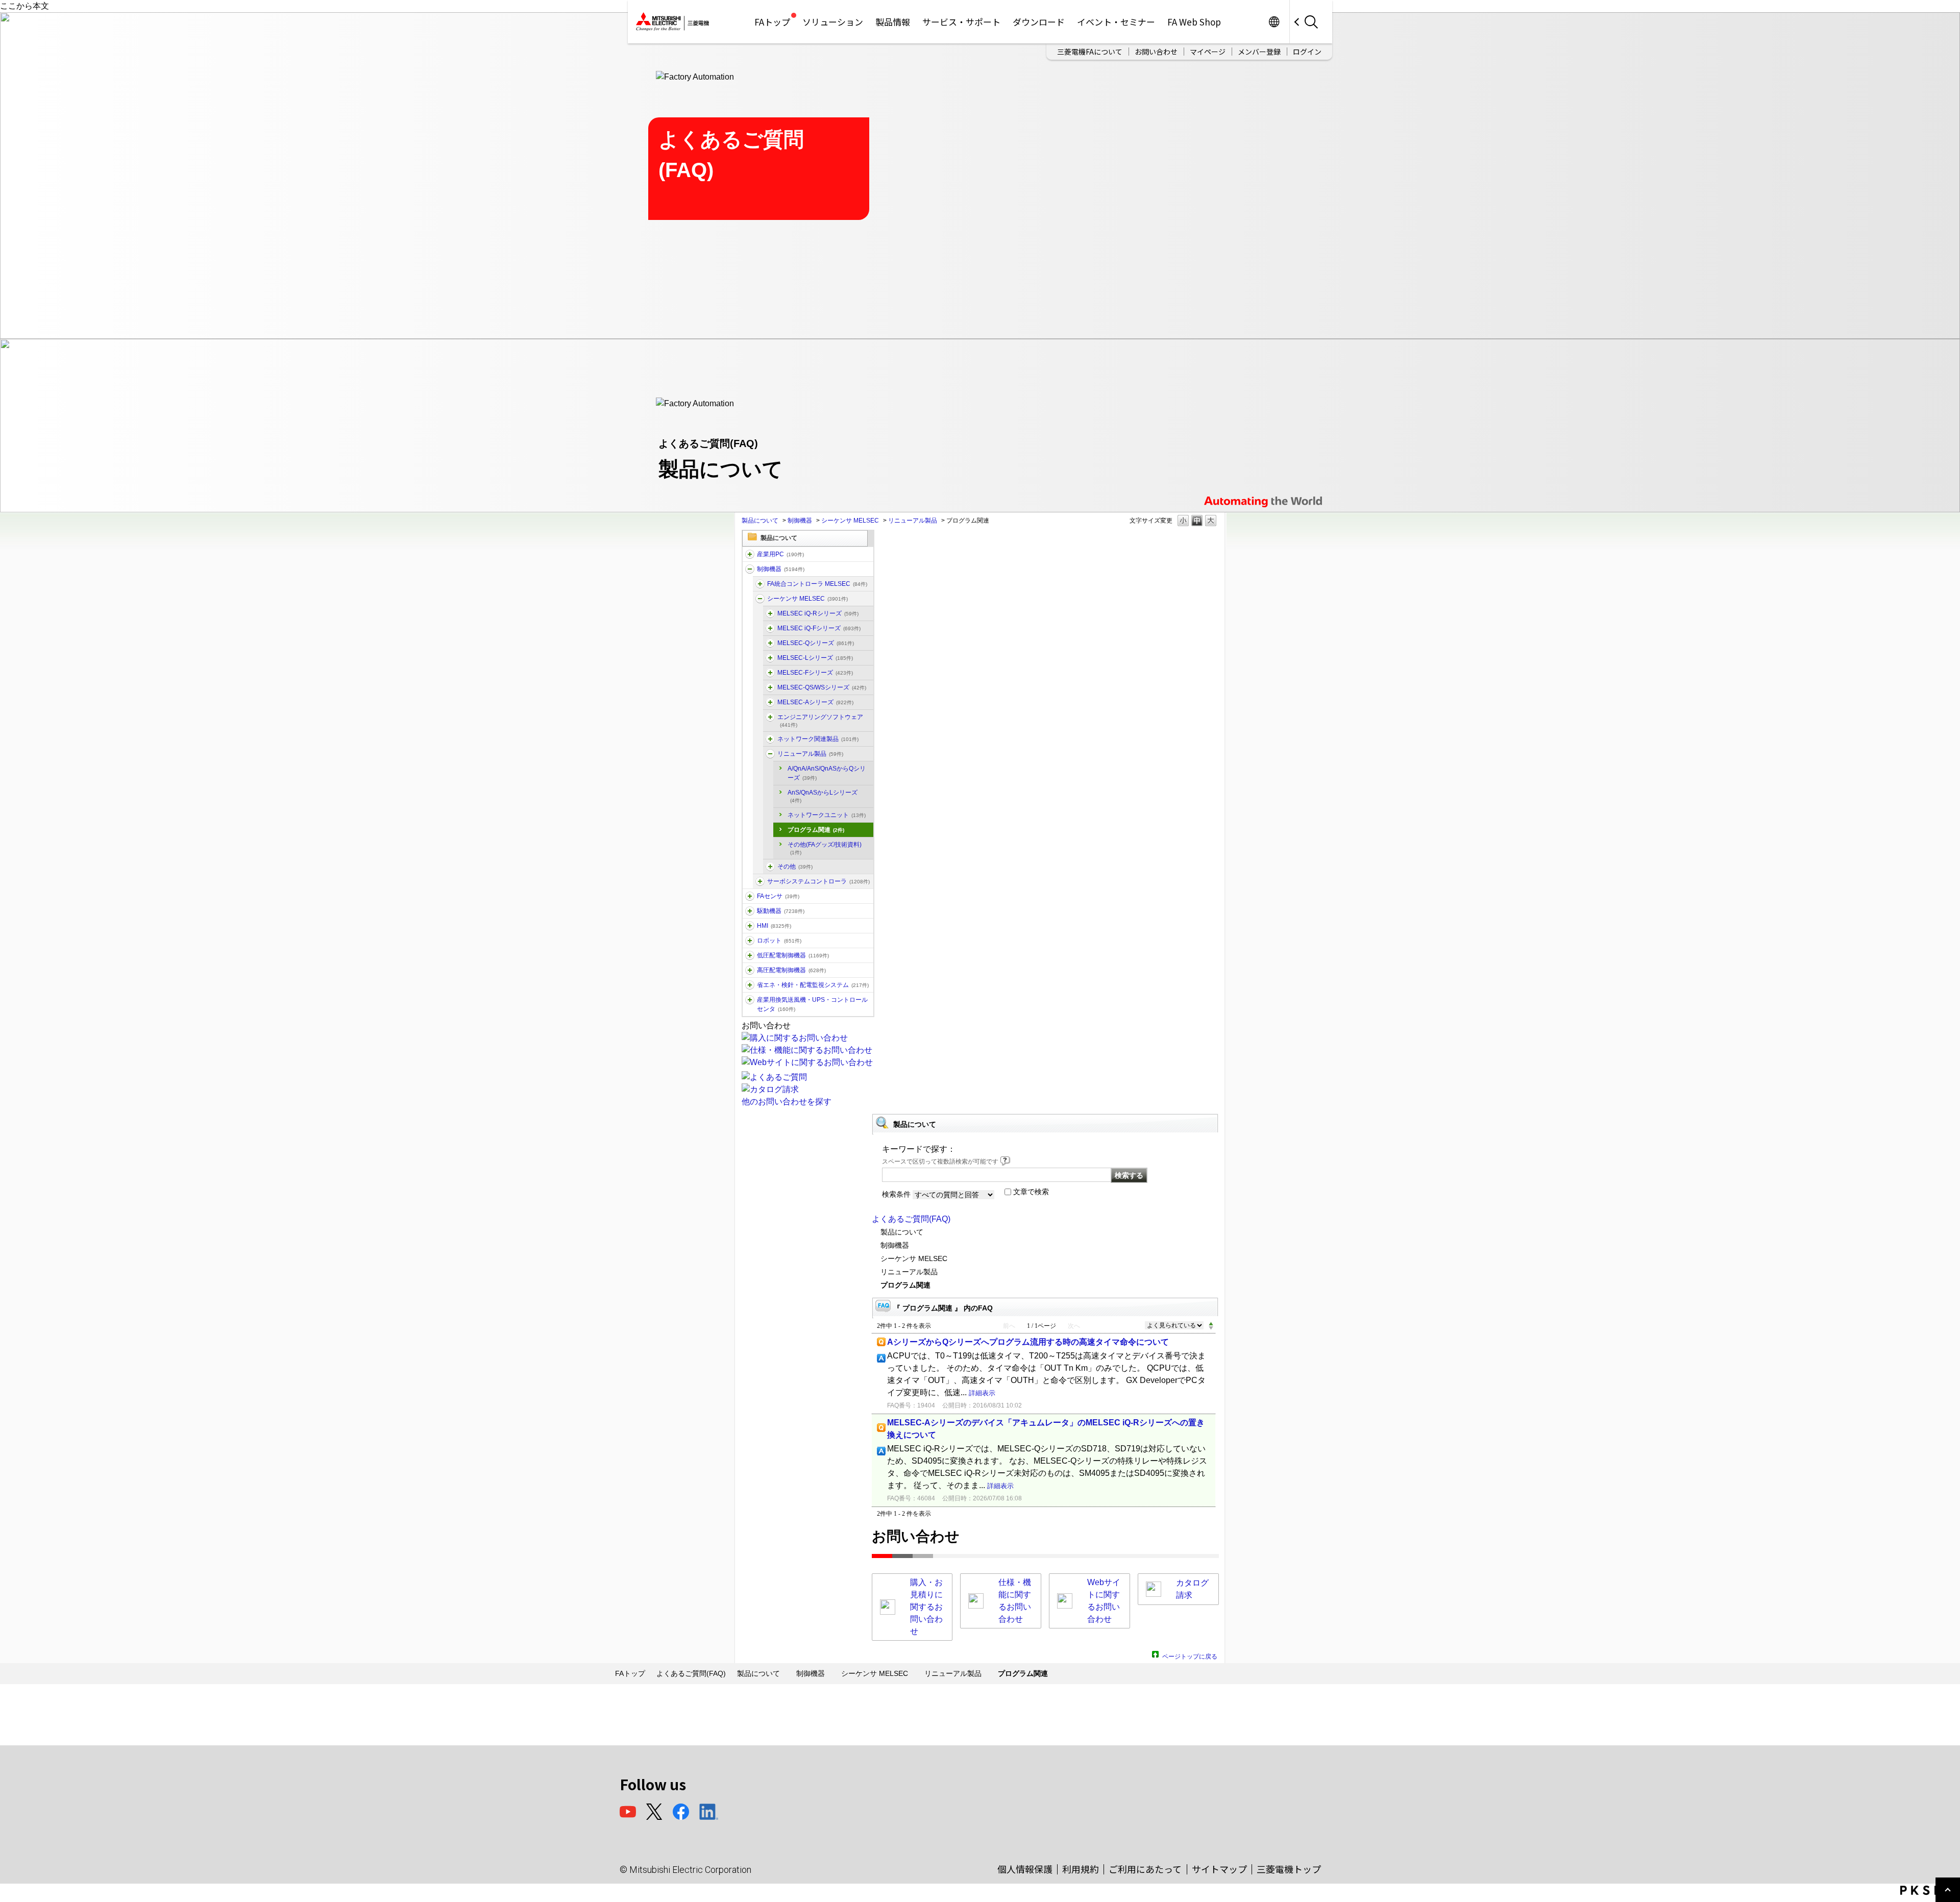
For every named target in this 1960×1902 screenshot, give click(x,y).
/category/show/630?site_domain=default (760, 881)
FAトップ (772, 22)
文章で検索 (1031, 1192)
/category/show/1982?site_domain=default (750, 896)
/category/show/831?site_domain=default (770, 643)
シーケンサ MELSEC (850, 521)
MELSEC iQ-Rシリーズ (818, 613)
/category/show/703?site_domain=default (770, 717)
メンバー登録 (1259, 52)
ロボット (779, 941)
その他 (795, 867)
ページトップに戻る (1190, 1655)
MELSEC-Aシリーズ (815, 702)
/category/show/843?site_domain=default (770, 658)
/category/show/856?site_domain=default (770, 687)
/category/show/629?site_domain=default (750, 569)
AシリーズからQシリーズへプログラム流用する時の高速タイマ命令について (1028, 1342)
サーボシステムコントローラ (818, 881)
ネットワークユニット (827, 815)
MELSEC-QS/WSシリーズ (822, 687)
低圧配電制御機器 (793, 955)
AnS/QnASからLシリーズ (823, 796)
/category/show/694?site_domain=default (760, 599)
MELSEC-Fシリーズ (815, 673)
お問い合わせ (1156, 52)
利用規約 (1081, 1869)
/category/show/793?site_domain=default (750, 970)
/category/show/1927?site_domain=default (770, 754)
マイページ (1208, 52)
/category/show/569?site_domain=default (750, 911)
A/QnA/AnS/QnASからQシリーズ (827, 773)
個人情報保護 (1025, 1869)
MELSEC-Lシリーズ (815, 658)
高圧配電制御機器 (791, 970)
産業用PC (780, 554)
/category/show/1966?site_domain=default (770, 613)
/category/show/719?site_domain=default (750, 955)
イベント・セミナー (1116, 22)
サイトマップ (1219, 1869)
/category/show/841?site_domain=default (770, 867)
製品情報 (893, 22)
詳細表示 (982, 1393)
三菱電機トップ (1289, 1869)
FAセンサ (778, 896)
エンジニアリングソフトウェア (820, 721)
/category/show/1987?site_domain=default (750, 554)
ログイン (1307, 52)
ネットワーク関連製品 (818, 739)
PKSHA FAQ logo (1928, 1890)
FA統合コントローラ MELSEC (817, 584)
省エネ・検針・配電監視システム (813, 985)
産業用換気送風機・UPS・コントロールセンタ (812, 1004)
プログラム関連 (816, 830)
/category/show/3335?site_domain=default (760, 584)
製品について (760, 521)
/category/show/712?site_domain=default (750, 926)
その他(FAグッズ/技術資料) (825, 848)
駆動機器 (781, 911)
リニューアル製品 (913, 521)
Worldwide (1274, 22)
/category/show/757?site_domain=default (750, 985)
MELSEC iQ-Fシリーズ (819, 628)
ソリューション (833, 22)
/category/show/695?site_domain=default (770, 673)
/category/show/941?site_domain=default (770, 739)
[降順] (1211, 1328)
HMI (774, 926)
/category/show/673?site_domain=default (750, 941)
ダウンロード (1039, 22)
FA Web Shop (1194, 22)
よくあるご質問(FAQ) (911, 1219)
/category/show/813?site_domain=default (750, 1000)
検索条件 (896, 1194)
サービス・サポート (961, 22)
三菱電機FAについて (1090, 52)
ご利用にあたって (1145, 1869)
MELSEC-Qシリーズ (816, 643)
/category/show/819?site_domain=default (770, 702)
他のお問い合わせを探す (787, 1102)
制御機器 (800, 521)
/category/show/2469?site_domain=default (770, 628)
